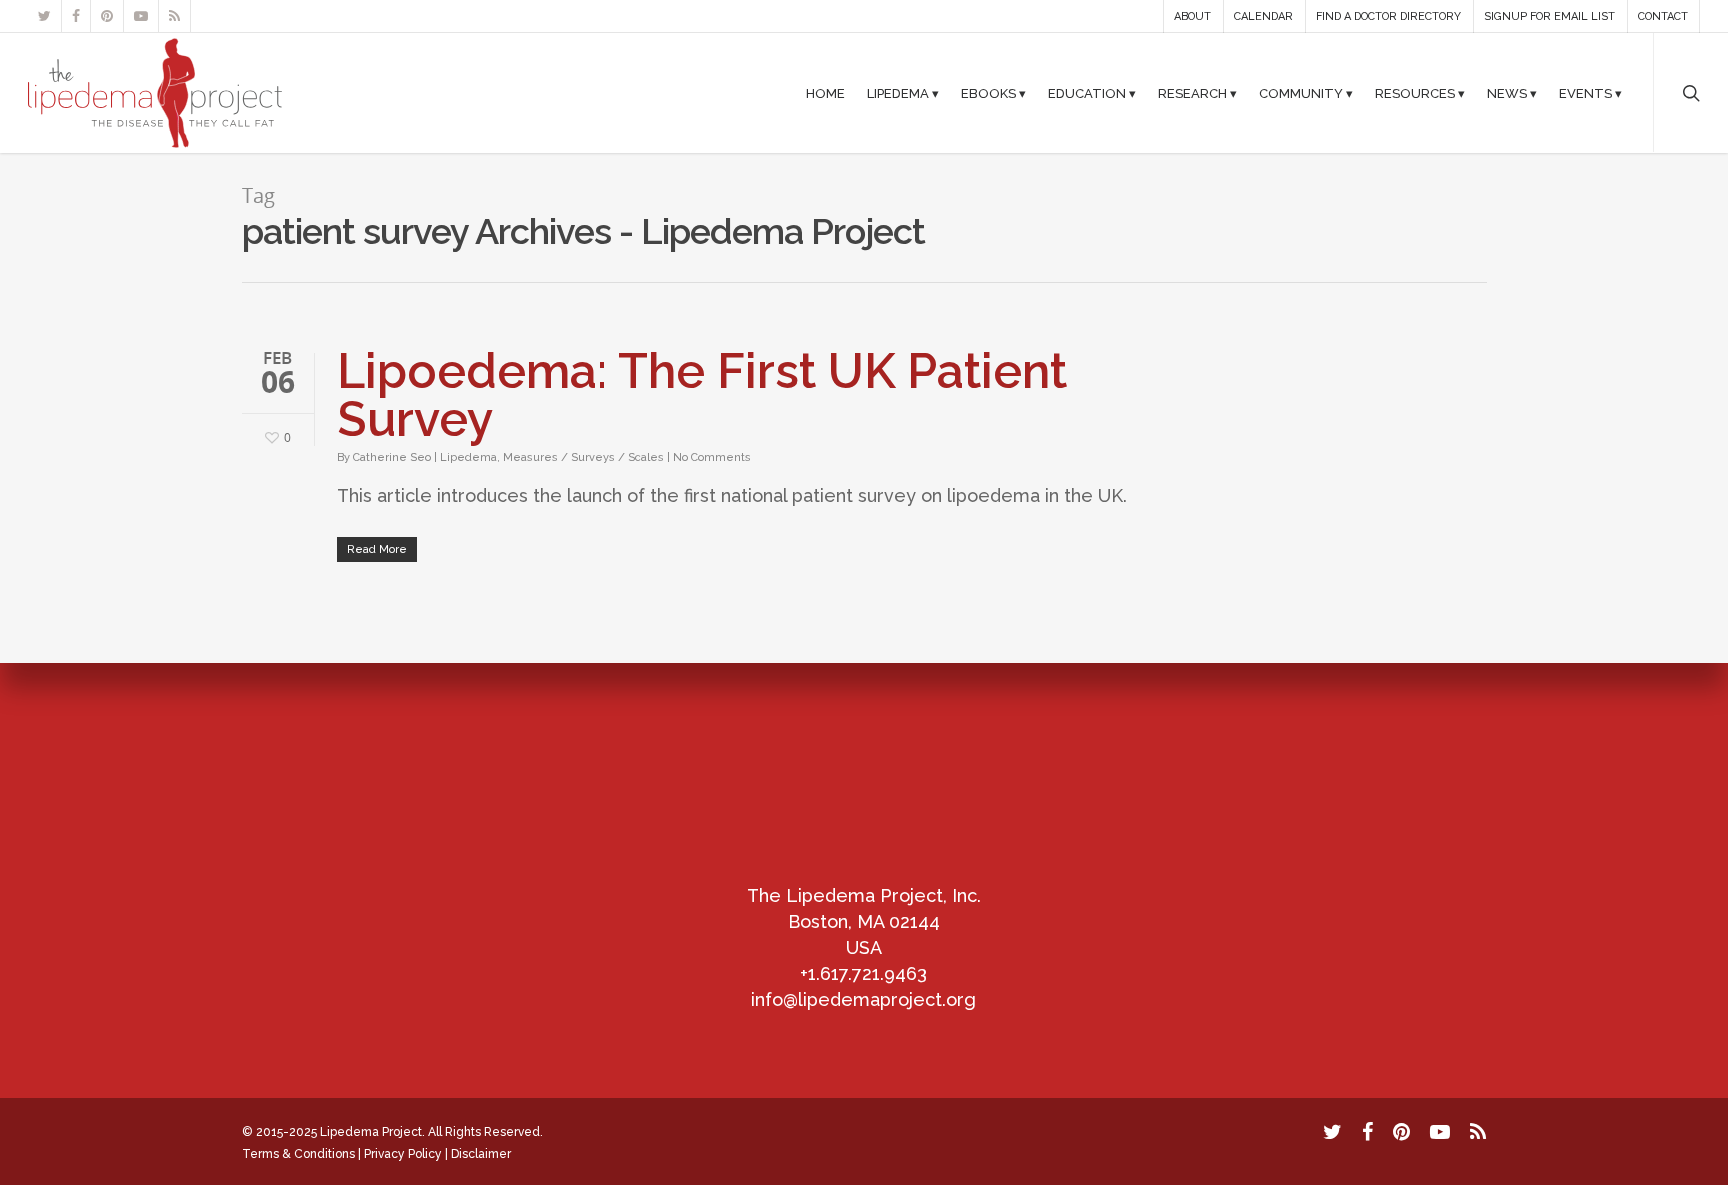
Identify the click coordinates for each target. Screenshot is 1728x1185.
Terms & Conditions (298, 1154)
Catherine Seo (392, 457)
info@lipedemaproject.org (863, 999)
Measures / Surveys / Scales (583, 457)
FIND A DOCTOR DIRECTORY (1388, 16)
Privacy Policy (403, 1154)
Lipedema (468, 457)
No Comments (712, 457)
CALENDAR (1263, 16)
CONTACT (1663, 16)
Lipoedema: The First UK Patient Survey (702, 395)
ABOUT (1192, 16)
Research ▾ (1197, 93)
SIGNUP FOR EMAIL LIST (1549, 16)
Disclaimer (481, 1154)
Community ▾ (1306, 93)
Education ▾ (1092, 93)
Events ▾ (1590, 93)
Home (825, 93)
